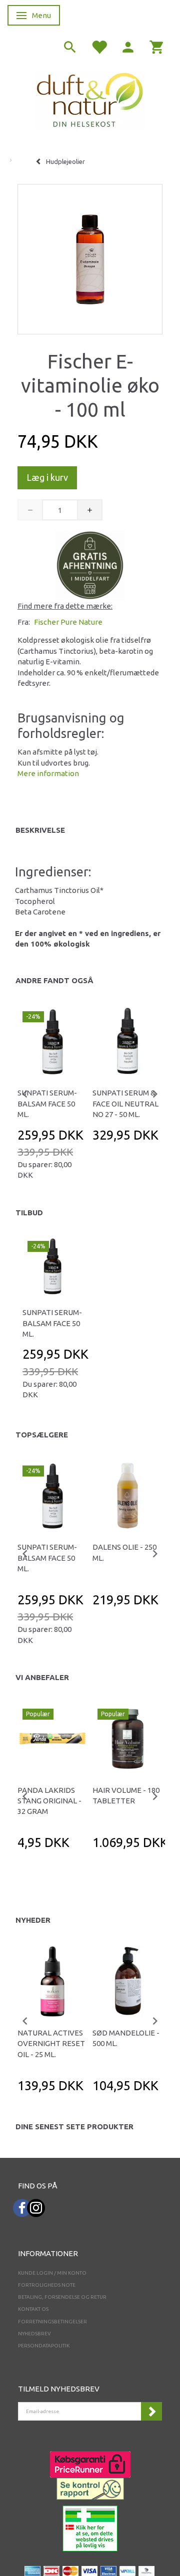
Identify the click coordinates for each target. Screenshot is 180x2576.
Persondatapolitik (44, 2346)
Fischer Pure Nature (68, 622)
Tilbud (29, 1213)
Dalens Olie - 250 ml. (124, 1552)
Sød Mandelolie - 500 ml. (126, 2038)
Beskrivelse (40, 830)
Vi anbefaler (42, 1677)
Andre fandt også (54, 980)
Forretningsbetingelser (52, 2322)
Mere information (48, 773)
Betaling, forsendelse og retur (62, 2297)
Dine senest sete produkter (74, 2127)
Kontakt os (33, 2309)
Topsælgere (42, 1435)
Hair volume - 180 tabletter (126, 1795)
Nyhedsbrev (34, 2334)
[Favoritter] (99, 46)
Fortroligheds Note (47, 2285)
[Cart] (157, 46)
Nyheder (33, 1920)
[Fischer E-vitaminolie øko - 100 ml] (90, 257)
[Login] (128, 46)
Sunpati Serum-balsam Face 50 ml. (47, 1103)
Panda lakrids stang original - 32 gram (49, 1801)
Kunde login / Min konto (52, 2273)
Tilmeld (151, 2411)
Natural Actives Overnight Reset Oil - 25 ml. (51, 2044)
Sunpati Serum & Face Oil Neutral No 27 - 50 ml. (125, 1103)
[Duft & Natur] (90, 99)
